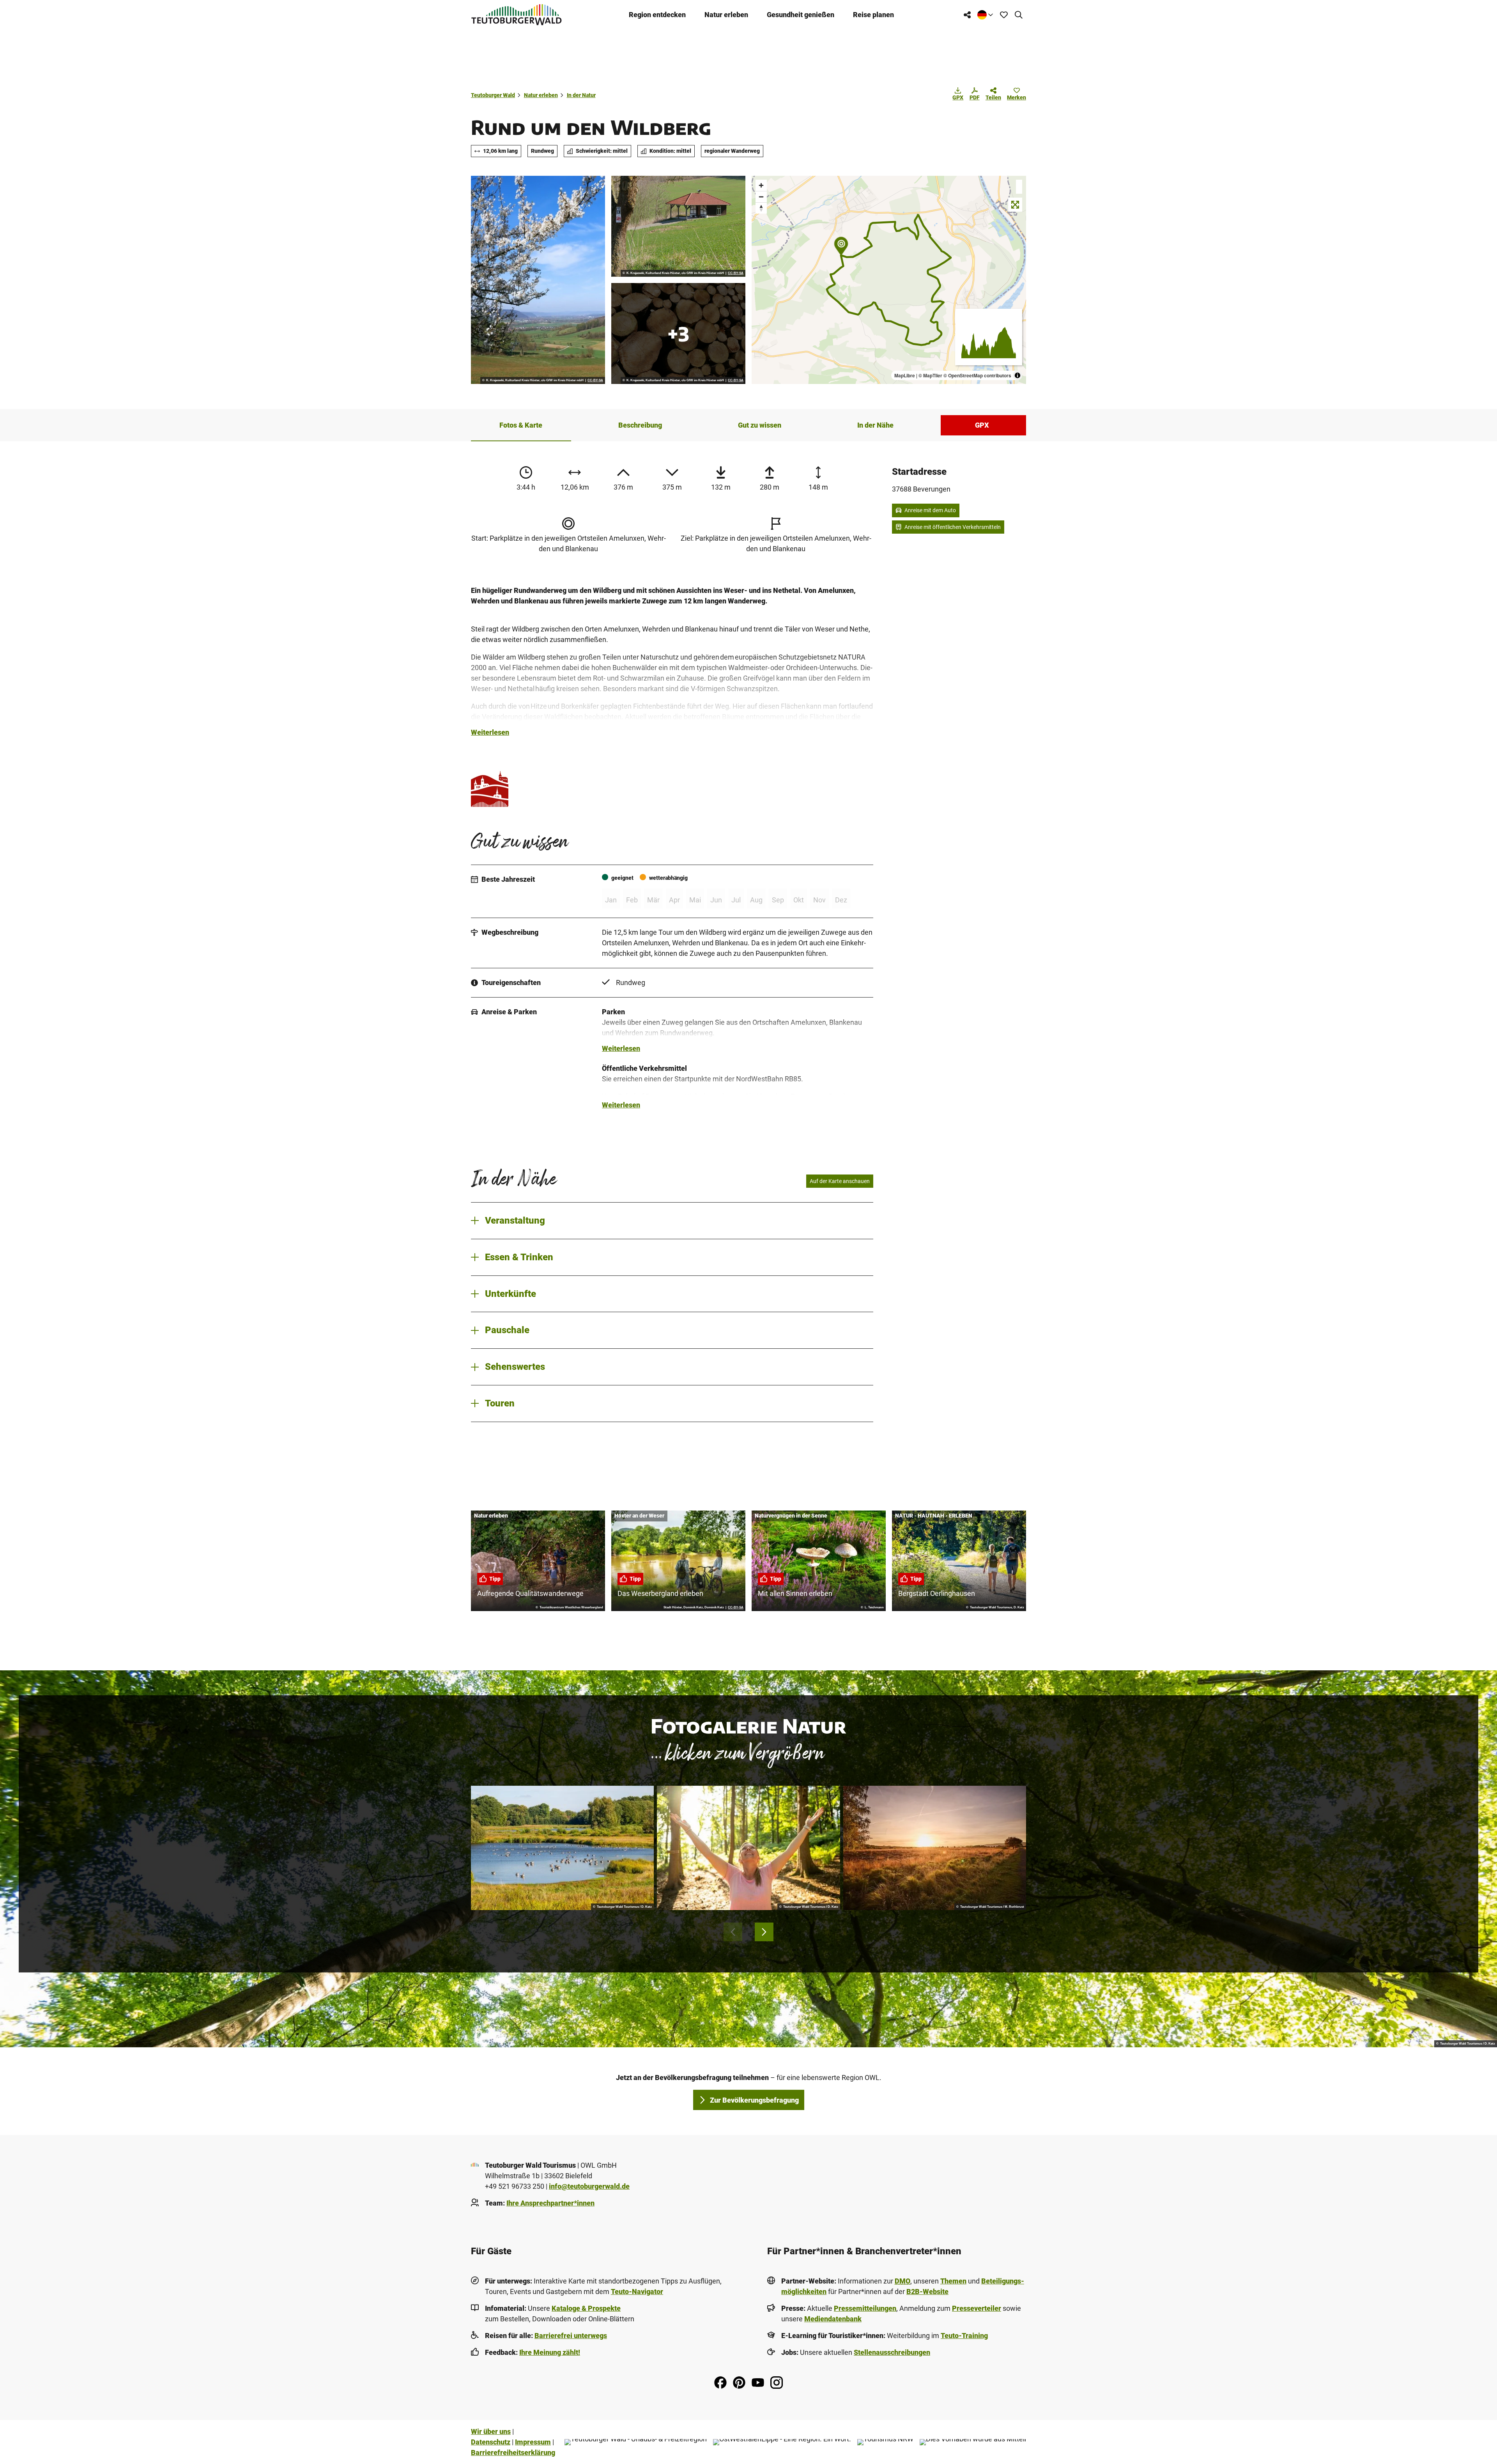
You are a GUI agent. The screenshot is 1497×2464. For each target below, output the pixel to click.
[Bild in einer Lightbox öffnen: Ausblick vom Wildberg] (538, 280)
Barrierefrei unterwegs (571, 2336)
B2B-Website (927, 2292)
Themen (953, 2281)
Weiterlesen (490, 732)
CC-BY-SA (595, 380)
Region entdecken (657, 15)
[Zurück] (733, 1932)
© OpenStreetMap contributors (977, 375)
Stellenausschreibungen (892, 2352)
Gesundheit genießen (801, 15)
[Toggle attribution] (1017, 375)
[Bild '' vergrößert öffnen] (490, 788)
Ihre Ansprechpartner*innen (550, 2203)
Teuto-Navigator (637, 2292)
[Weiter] (764, 1932)
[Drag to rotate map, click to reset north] (761, 208)
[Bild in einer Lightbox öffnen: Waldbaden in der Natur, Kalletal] (748, 1848)
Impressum (533, 2442)
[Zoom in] (761, 185)
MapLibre (905, 375)
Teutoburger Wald (493, 95)
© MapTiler (930, 375)
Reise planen (873, 15)
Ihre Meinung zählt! (550, 2352)
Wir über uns (491, 2431)
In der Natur (581, 95)
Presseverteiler (977, 2308)
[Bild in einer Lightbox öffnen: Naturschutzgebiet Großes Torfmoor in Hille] (935, 1848)
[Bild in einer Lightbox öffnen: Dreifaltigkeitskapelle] (678, 226)
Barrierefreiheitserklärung (513, 2453)
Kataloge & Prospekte (586, 2308)
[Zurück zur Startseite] (517, 15)
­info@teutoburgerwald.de (589, 2186)
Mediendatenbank (833, 2319)
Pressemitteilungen (865, 2308)
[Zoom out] (761, 197)
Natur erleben (726, 15)
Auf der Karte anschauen (840, 1181)
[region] (889, 280)
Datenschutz (491, 2442)
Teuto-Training (964, 2336)
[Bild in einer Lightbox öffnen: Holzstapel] (678, 333)
